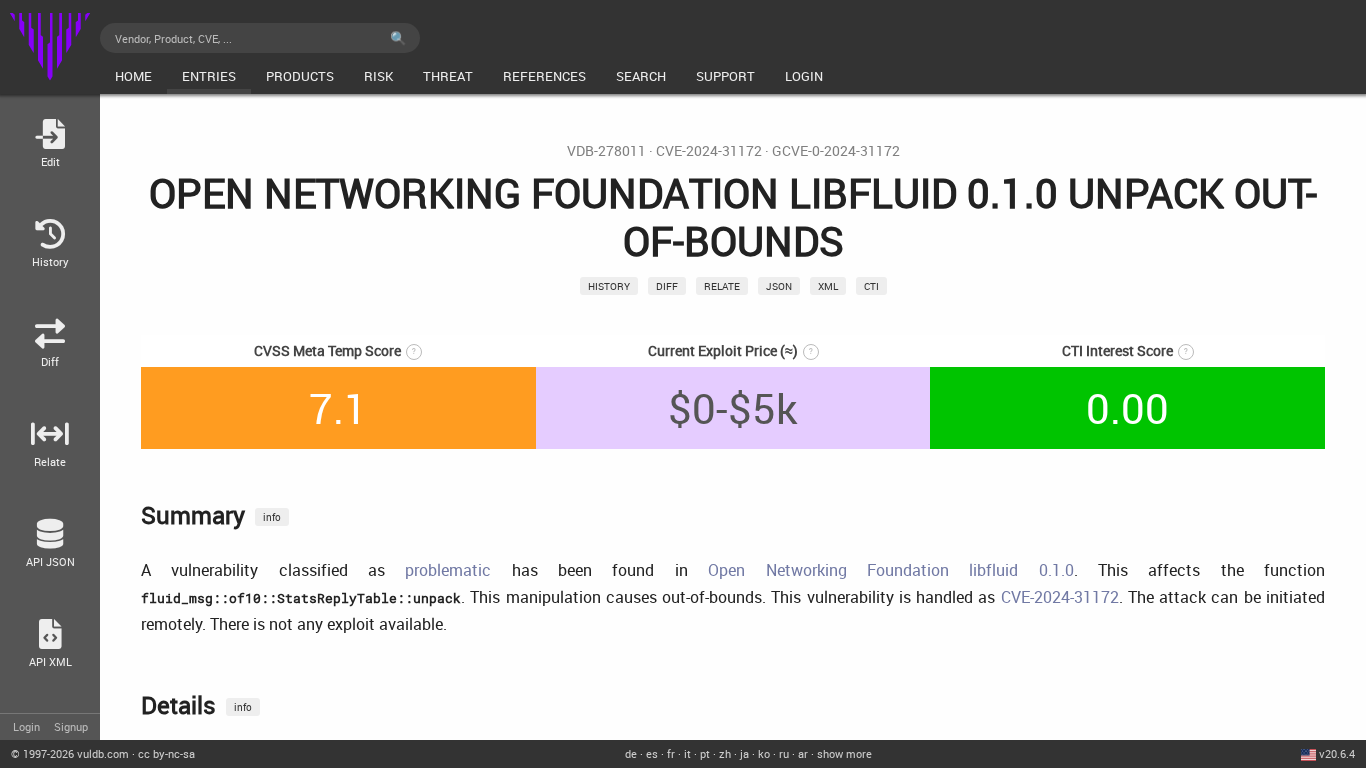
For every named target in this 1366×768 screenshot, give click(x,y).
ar (803, 753)
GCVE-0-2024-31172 (836, 151)
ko (764, 753)
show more (844, 753)
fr (671, 753)
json (779, 286)
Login (26, 726)
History (609, 286)
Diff (667, 286)
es (652, 753)
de (631, 753)
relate (722, 286)
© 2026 (70, 753)
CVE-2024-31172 (709, 151)
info (272, 517)
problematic (448, 570)
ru (784, 753)
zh (725, 753)
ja (744, 753)
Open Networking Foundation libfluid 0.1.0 (890, 570)
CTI (871, 286)
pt (705, 753)
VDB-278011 (606, 151)
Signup (71, 726)
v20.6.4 (1337, 753)
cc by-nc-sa (166, 753)
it (687, 753)
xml (828, 286)
